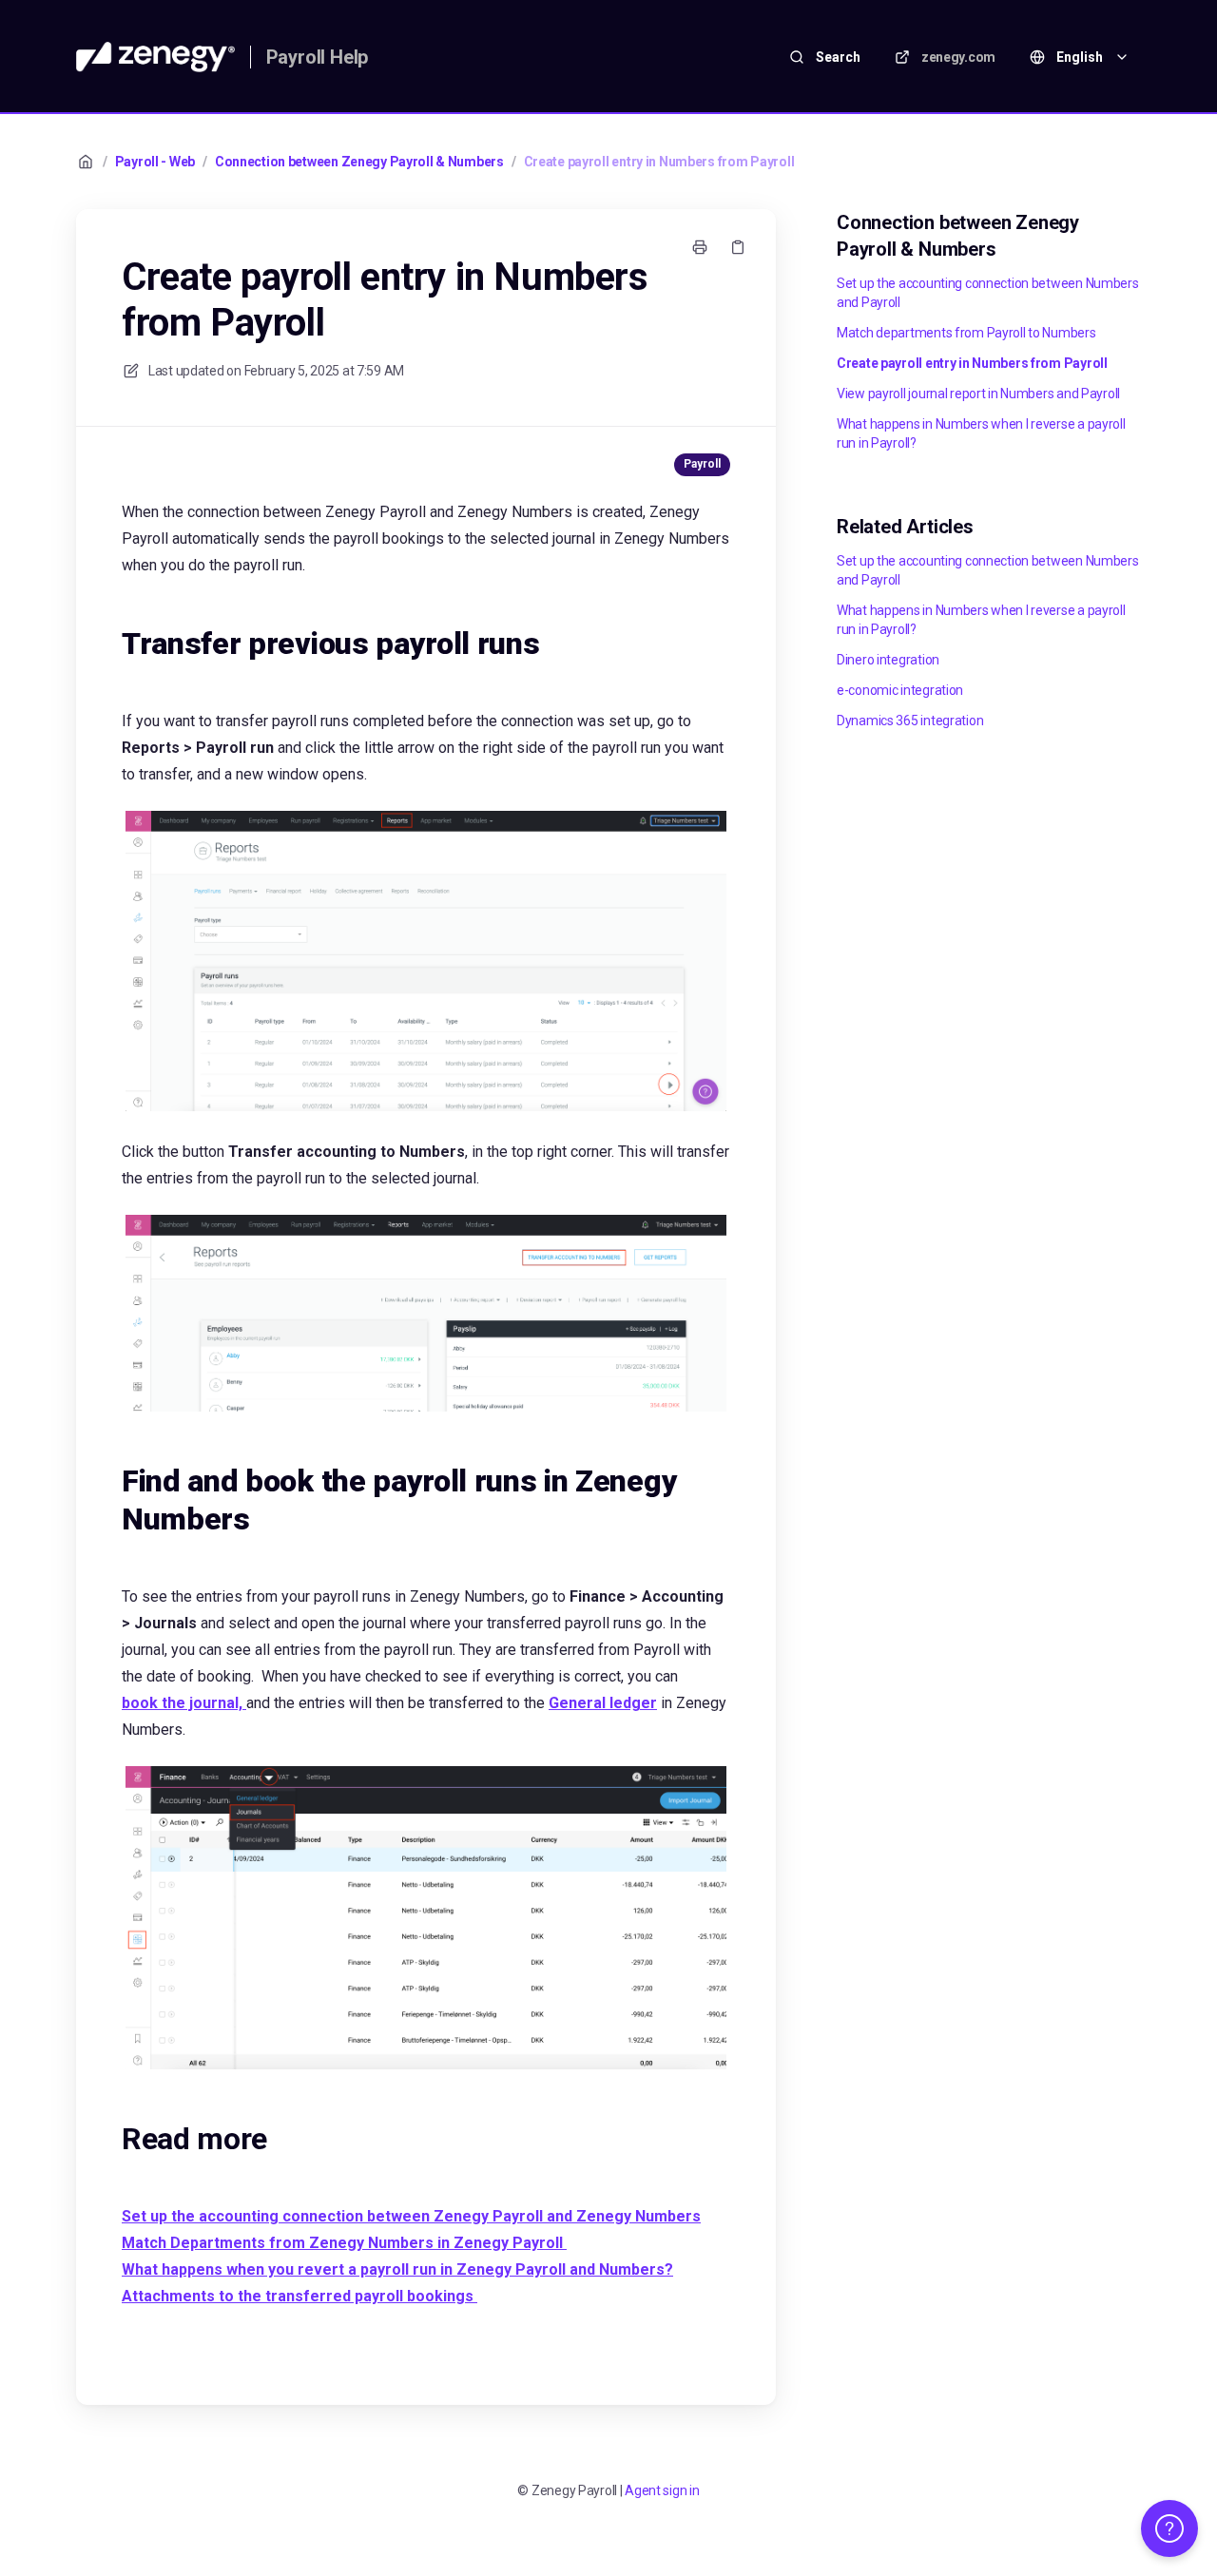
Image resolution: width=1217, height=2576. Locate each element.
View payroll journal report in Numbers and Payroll (978, 394)
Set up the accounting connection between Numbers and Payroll (988, 293)
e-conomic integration (900, 690)
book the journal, (184, 1703)
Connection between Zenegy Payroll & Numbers (359, 162)
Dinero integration (888, 660)
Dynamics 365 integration (910, 721)
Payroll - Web (155, 162)
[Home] (155, 57)
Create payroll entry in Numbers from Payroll (659, 162)
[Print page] (700, 247)
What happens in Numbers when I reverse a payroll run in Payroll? (981, 433)
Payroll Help (318, 57)
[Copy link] (738, 247)
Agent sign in (662, 2490)
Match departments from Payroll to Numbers (966, 333)
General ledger (603, 1703)
